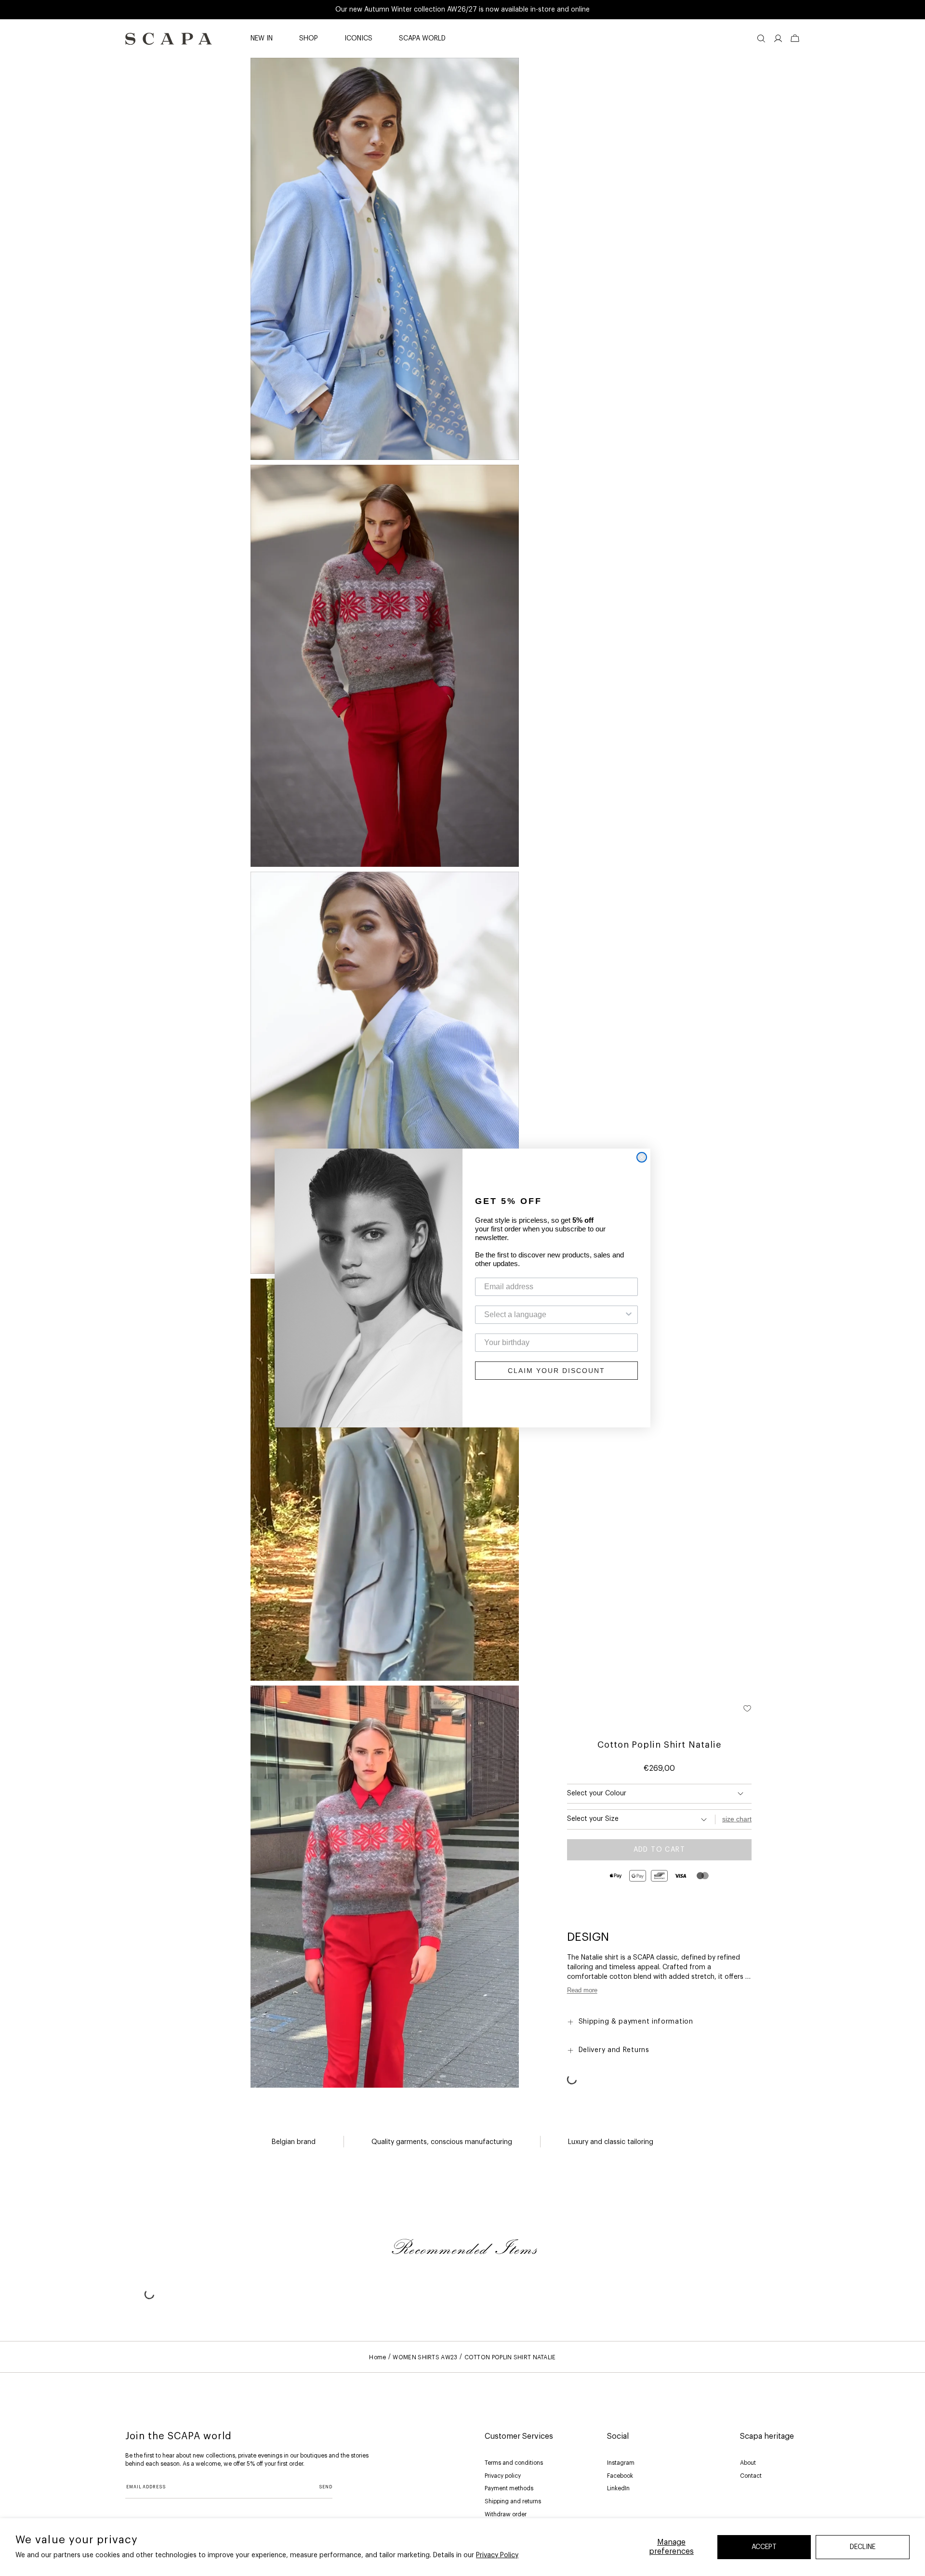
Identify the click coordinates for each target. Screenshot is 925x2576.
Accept (764, 2547)
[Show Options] (629, 1315)
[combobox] (554, 1315)
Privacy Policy (497, 2555)
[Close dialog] (642, 1157)
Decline (863, 2547)
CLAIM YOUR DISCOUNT (556, 1371)
